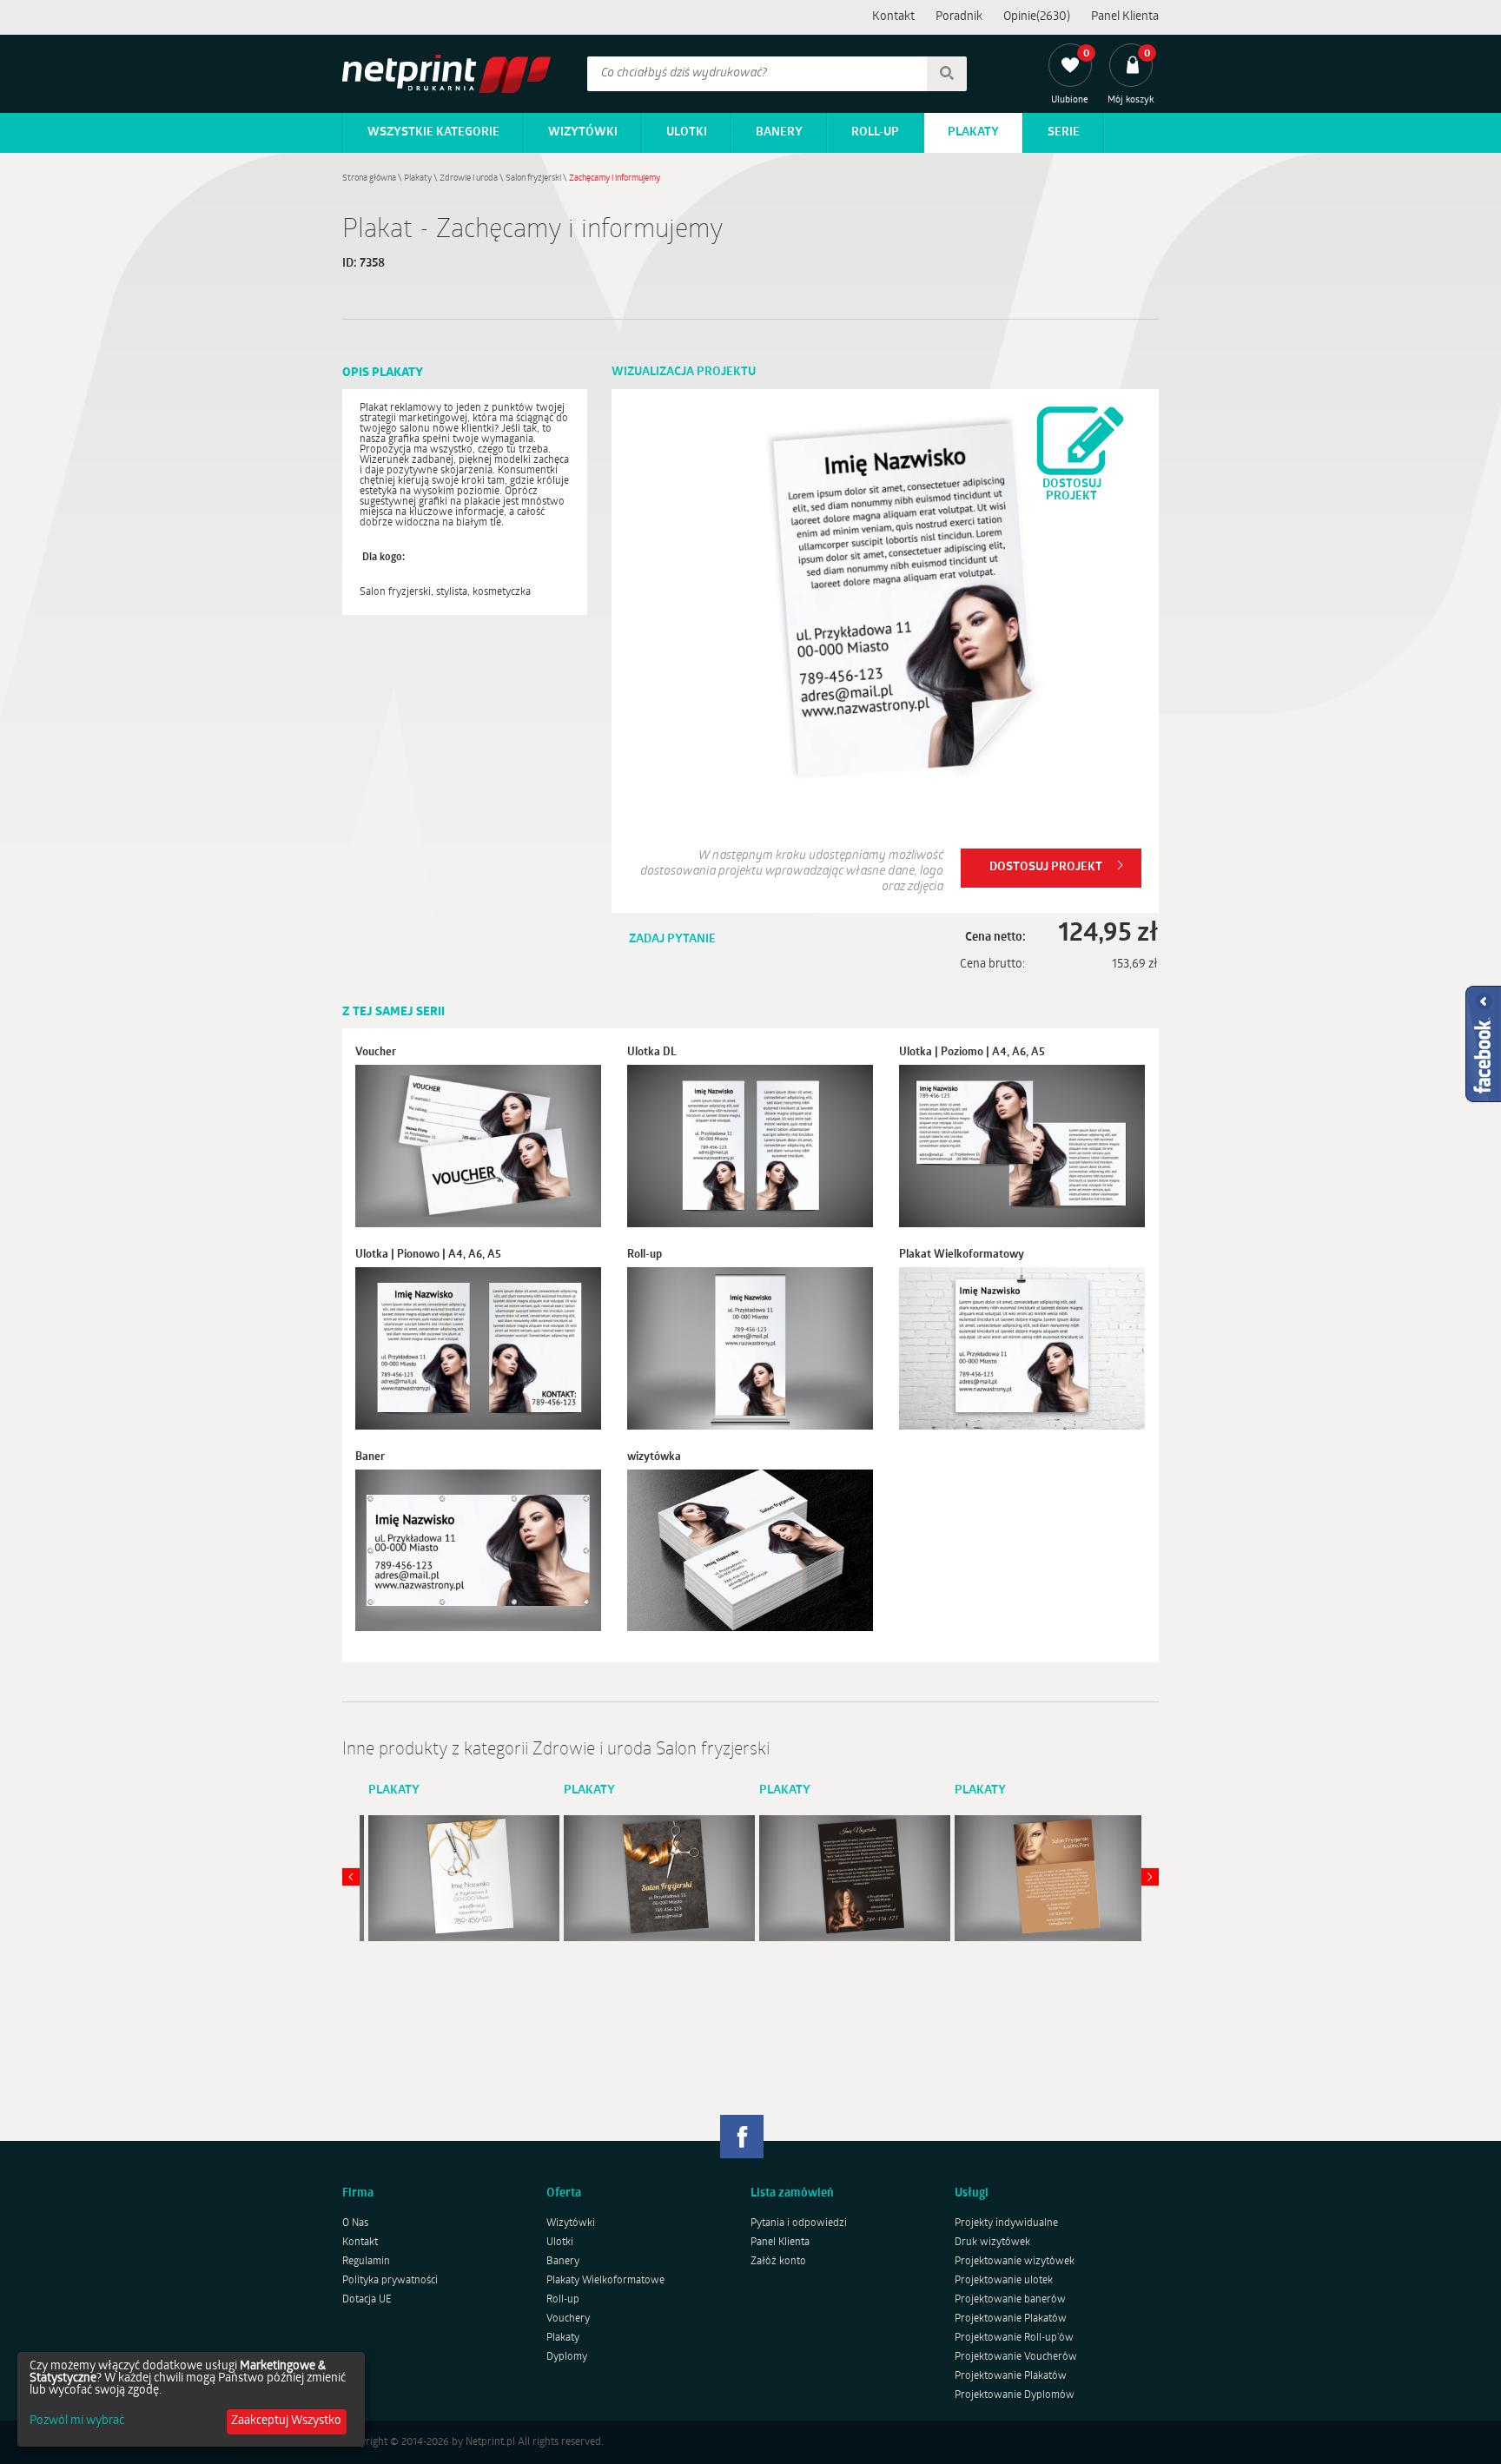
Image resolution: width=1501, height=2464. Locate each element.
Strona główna (369, 178)
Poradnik (959, 17)
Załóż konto (778, 2262)
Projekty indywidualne (1006, 2223)
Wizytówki (583, 132)
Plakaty (973, 132)
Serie (1064, 132)
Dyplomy (567, 2357)
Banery (779, 132)
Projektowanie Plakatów (1011, 2319)
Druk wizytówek (992, 2243)
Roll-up (875, 132)
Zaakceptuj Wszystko (286, 2421)
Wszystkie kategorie (433, 132)
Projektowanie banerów (1010, 2300)
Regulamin (366, 2262)
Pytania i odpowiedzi (799, 2223)
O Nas (355, 2223)
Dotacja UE (367, 2300)
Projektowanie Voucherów (1016, 2357)
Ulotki (687, 132)
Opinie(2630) (1037, 17)
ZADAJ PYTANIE (672, 939)
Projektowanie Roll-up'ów (1014, 2338)
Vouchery (568, 2319)
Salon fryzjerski (533, 178)
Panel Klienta (1125, 17)
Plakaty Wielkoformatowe (605, 2281)
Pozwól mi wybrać (77, 2421)
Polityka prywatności (390, 2281)
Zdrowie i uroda (469, 178)
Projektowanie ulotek (1004, 2281)
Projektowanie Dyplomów (1015, 2395)
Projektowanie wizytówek (1015, 2262)
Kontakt (893, 17)
